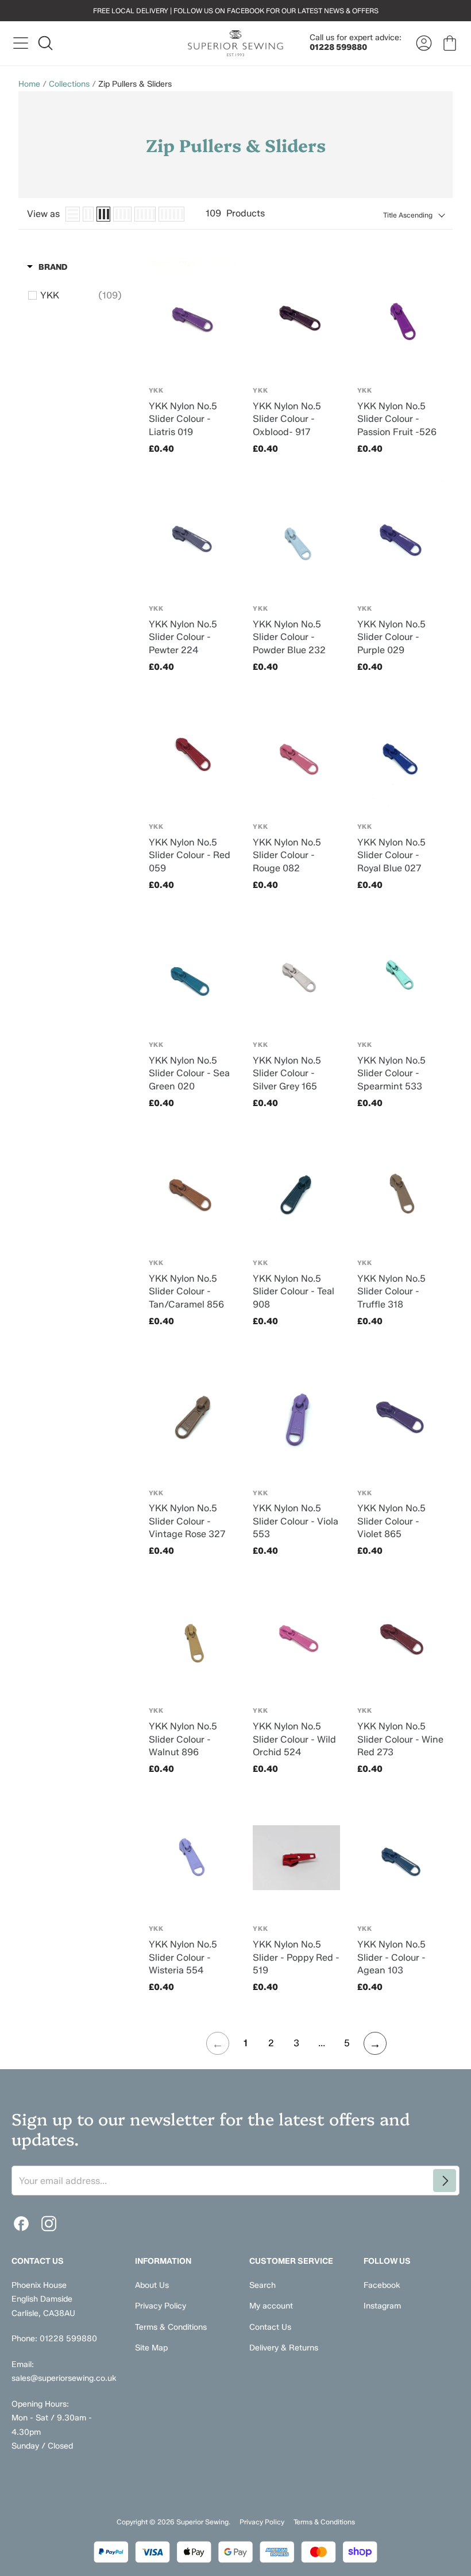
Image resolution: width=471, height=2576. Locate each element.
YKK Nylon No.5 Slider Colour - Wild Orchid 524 (294, 1739)
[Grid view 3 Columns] (104, 214)
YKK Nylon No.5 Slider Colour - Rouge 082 (287, 855)
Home (29, 84)
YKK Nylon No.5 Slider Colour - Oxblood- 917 (287, 419)
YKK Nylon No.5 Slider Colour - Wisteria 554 (183, 1957)
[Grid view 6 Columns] (171, 214)
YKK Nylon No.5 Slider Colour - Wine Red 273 (400, 1739)
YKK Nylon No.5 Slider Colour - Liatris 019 (183, 419)
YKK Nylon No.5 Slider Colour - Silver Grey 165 (287, 1073)
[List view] (73, 214)
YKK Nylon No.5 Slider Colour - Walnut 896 (183, 1739)
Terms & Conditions (171, 2327)
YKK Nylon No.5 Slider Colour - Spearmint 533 (391, 1073)
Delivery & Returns (284, 2348)
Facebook (382, 2285)
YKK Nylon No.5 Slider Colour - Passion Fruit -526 (397, 419)
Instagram (382, 2306)
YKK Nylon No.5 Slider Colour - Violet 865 (391, 1521)
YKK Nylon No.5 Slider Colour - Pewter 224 (183, 637)
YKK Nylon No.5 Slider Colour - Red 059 (190, 855)
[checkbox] (81, 296)
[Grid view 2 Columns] (88, 214)
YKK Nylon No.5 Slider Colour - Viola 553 (296, 1521)
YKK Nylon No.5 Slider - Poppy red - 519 (296, 1957)
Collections (69, 84)
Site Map (151, 2348)
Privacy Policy (161, 2306)
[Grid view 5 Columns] (145, 214)
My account (271, 2306)
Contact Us (270, 2327)
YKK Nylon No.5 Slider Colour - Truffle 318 (391, 1291)
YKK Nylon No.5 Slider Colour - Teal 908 (294, 1291)
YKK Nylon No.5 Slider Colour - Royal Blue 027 (391, 855)
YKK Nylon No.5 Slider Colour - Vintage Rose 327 (187, 1521)
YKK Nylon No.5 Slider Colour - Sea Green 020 (189, 1073)
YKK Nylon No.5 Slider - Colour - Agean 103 (391, 1957)
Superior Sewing (202, 2522)
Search (262, 2285)
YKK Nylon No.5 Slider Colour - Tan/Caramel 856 (186, 1291)
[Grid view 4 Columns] (122, 214)
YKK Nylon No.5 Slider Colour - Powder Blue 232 (289, 637)
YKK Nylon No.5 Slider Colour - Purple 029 (391, 637)
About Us (152, 2285)
